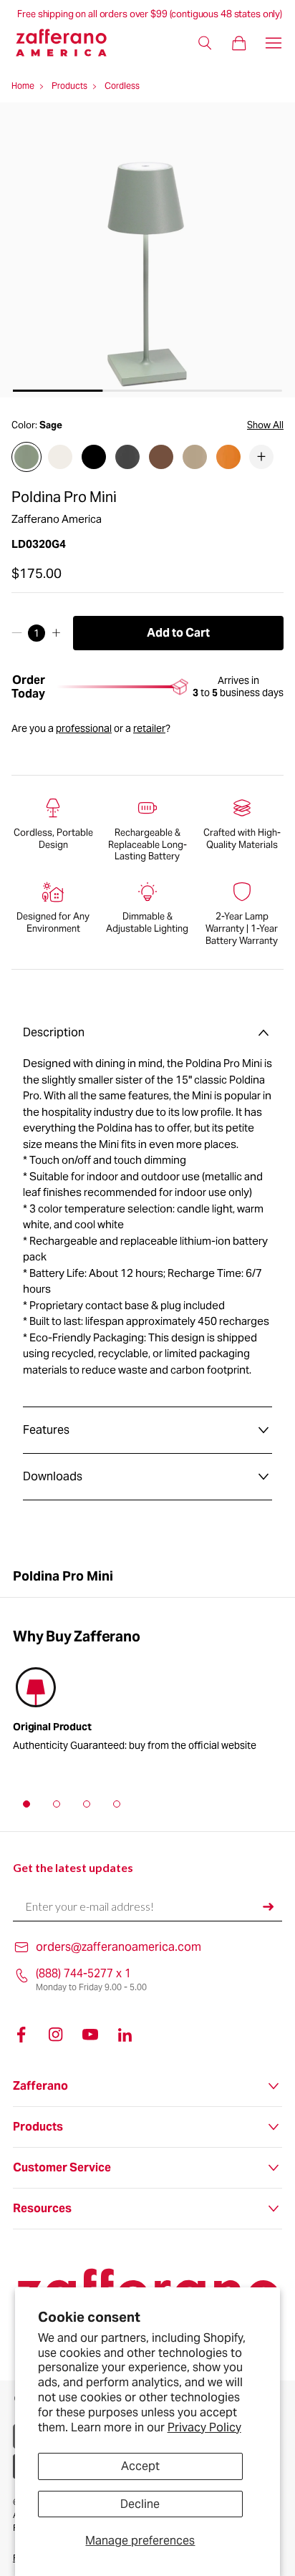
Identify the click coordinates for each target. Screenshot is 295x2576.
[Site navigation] (274, 43)
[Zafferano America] (70, 43)
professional (84, 728)
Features (46, 1430)
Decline (140, 2504)
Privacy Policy (204, 2427)
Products (69, 86)
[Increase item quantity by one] (56, 633)
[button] (26, 1804)
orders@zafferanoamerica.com (119, 1947)
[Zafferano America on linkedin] (125, 2035)
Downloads (53, 1476)
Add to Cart (178, 633)
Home (23, 86)
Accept (140, 2466)
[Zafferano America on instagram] (56, 2035)
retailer (149, 728)
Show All (265, 425)
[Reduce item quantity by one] (17, 633)
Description (54, 1032)
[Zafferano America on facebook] (21, 2035)
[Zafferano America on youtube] (90, 2035)
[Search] (205, 43)
